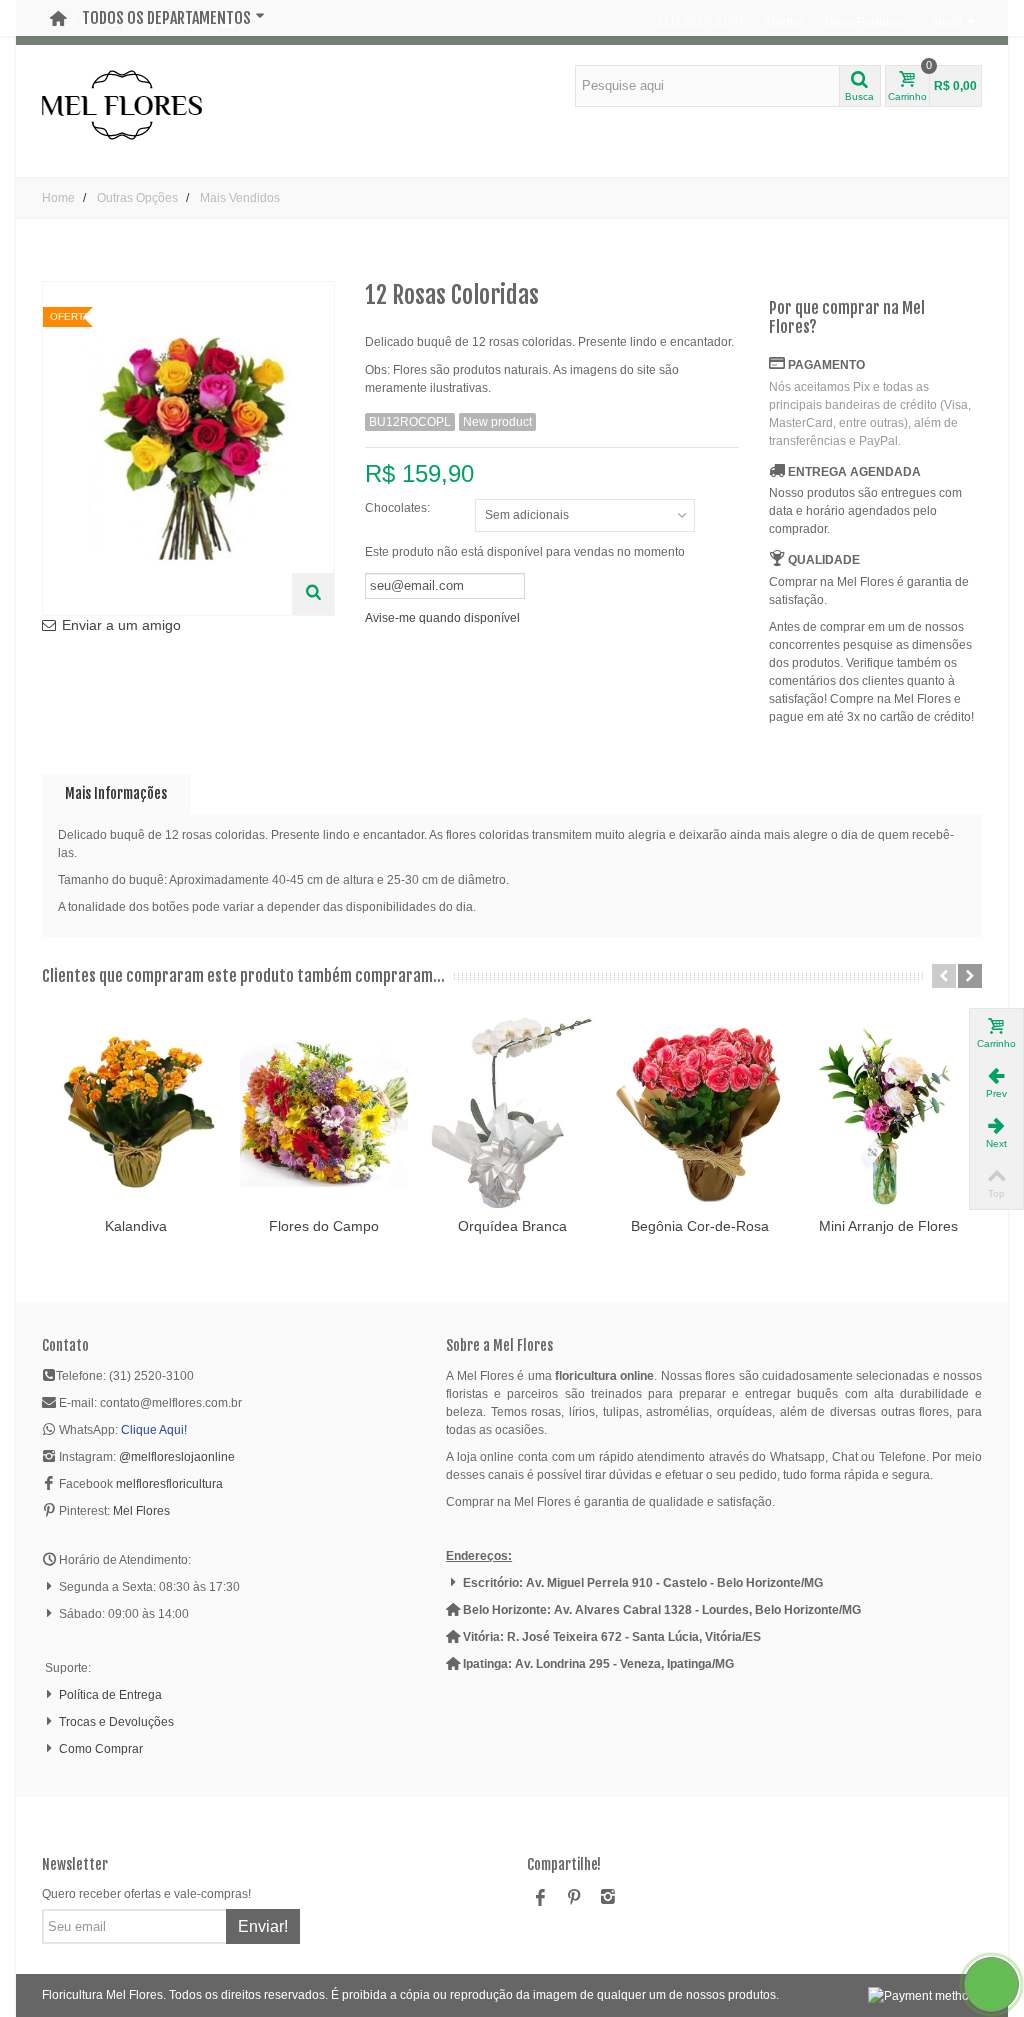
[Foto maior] (313, 594)
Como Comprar (101, 1749)
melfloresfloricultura (169, 1484)
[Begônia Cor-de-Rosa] (700, 1113)
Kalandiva (136, 1226)
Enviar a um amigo (121, 625)
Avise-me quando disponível (442, 618)
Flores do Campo (324, 1226)
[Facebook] (540, 1898)
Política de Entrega (110, 1695)
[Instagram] (608, 1898)
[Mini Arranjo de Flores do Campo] (888, 1113)
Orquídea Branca (512, 1226)
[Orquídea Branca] (512, 1113)
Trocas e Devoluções (116, 1722)
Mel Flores (141, 1511)
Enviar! (263, 1926)
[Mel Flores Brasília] (122, 104)
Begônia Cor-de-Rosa (700, 1226)
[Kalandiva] (136, 1113)
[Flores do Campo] (324, 1113)
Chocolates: (399, 508)
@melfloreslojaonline (177, 1457)
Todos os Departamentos (166, 18)
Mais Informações (116, 793)
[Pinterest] (574, 1898)
